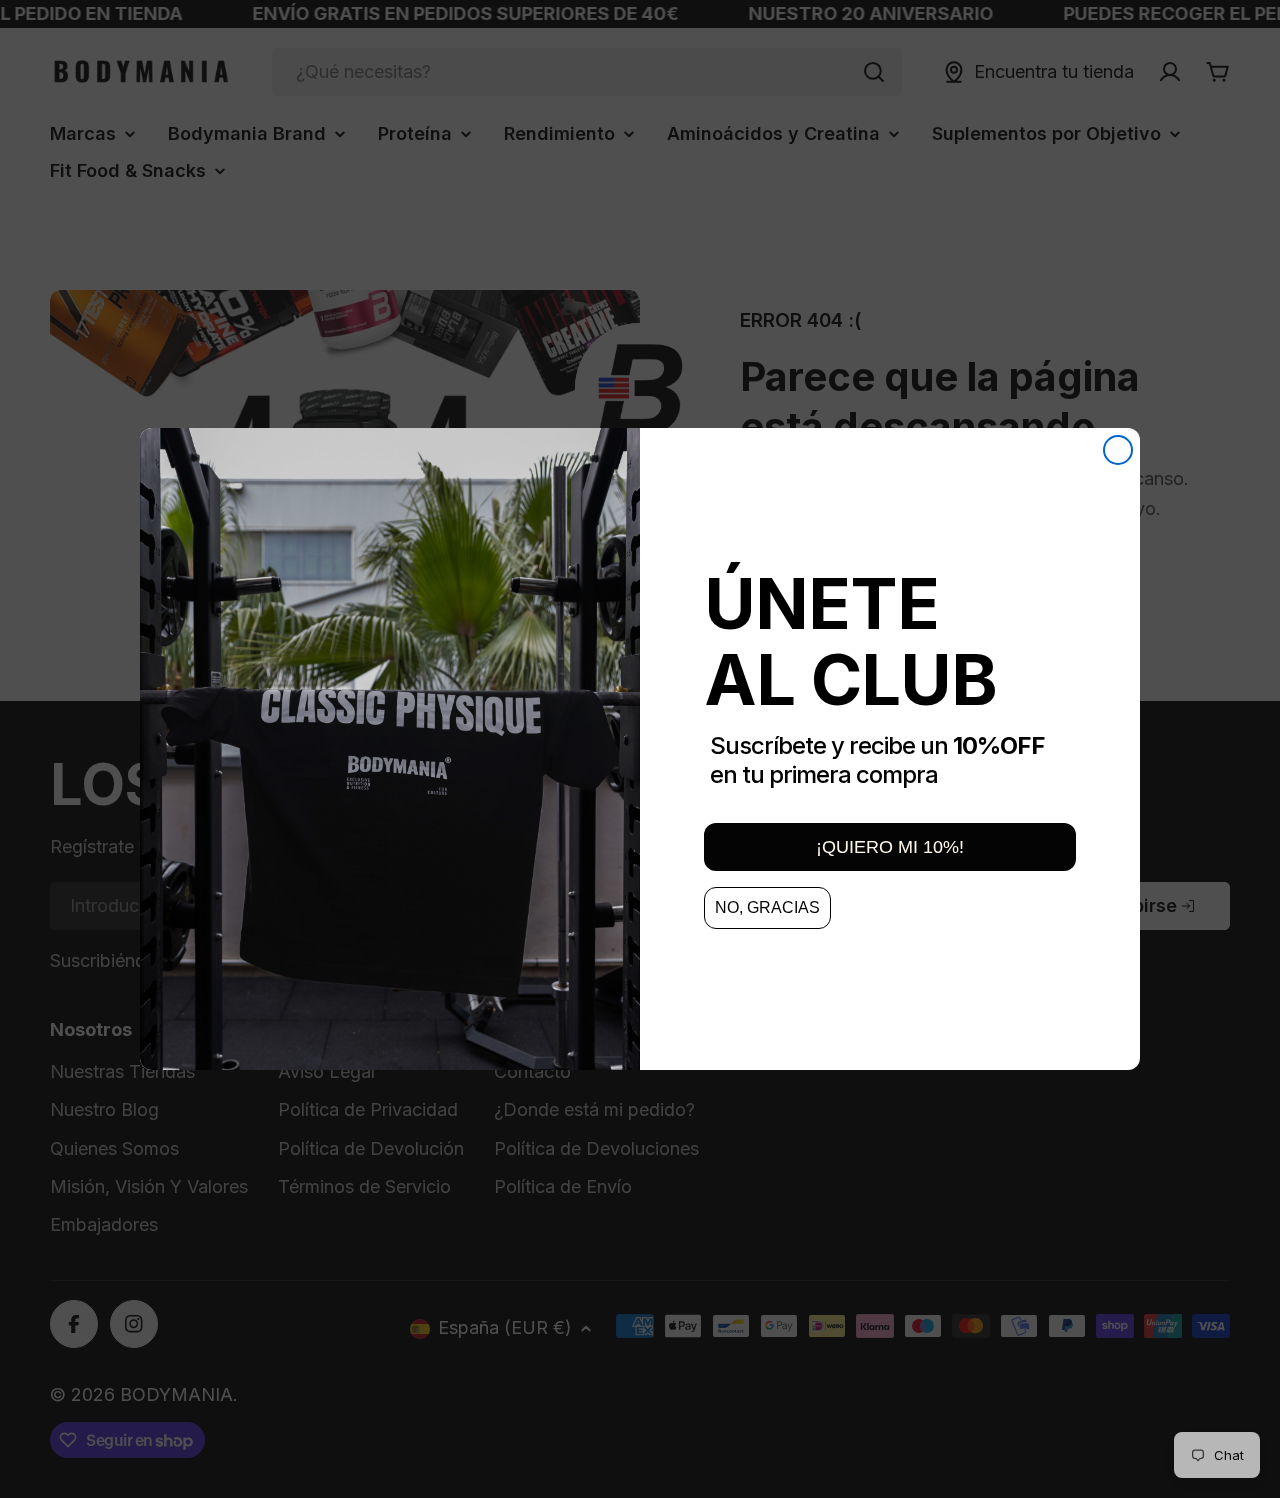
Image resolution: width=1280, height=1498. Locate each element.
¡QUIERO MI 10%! (890, 847)
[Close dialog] (1118, 450)
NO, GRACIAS (767, 907)
